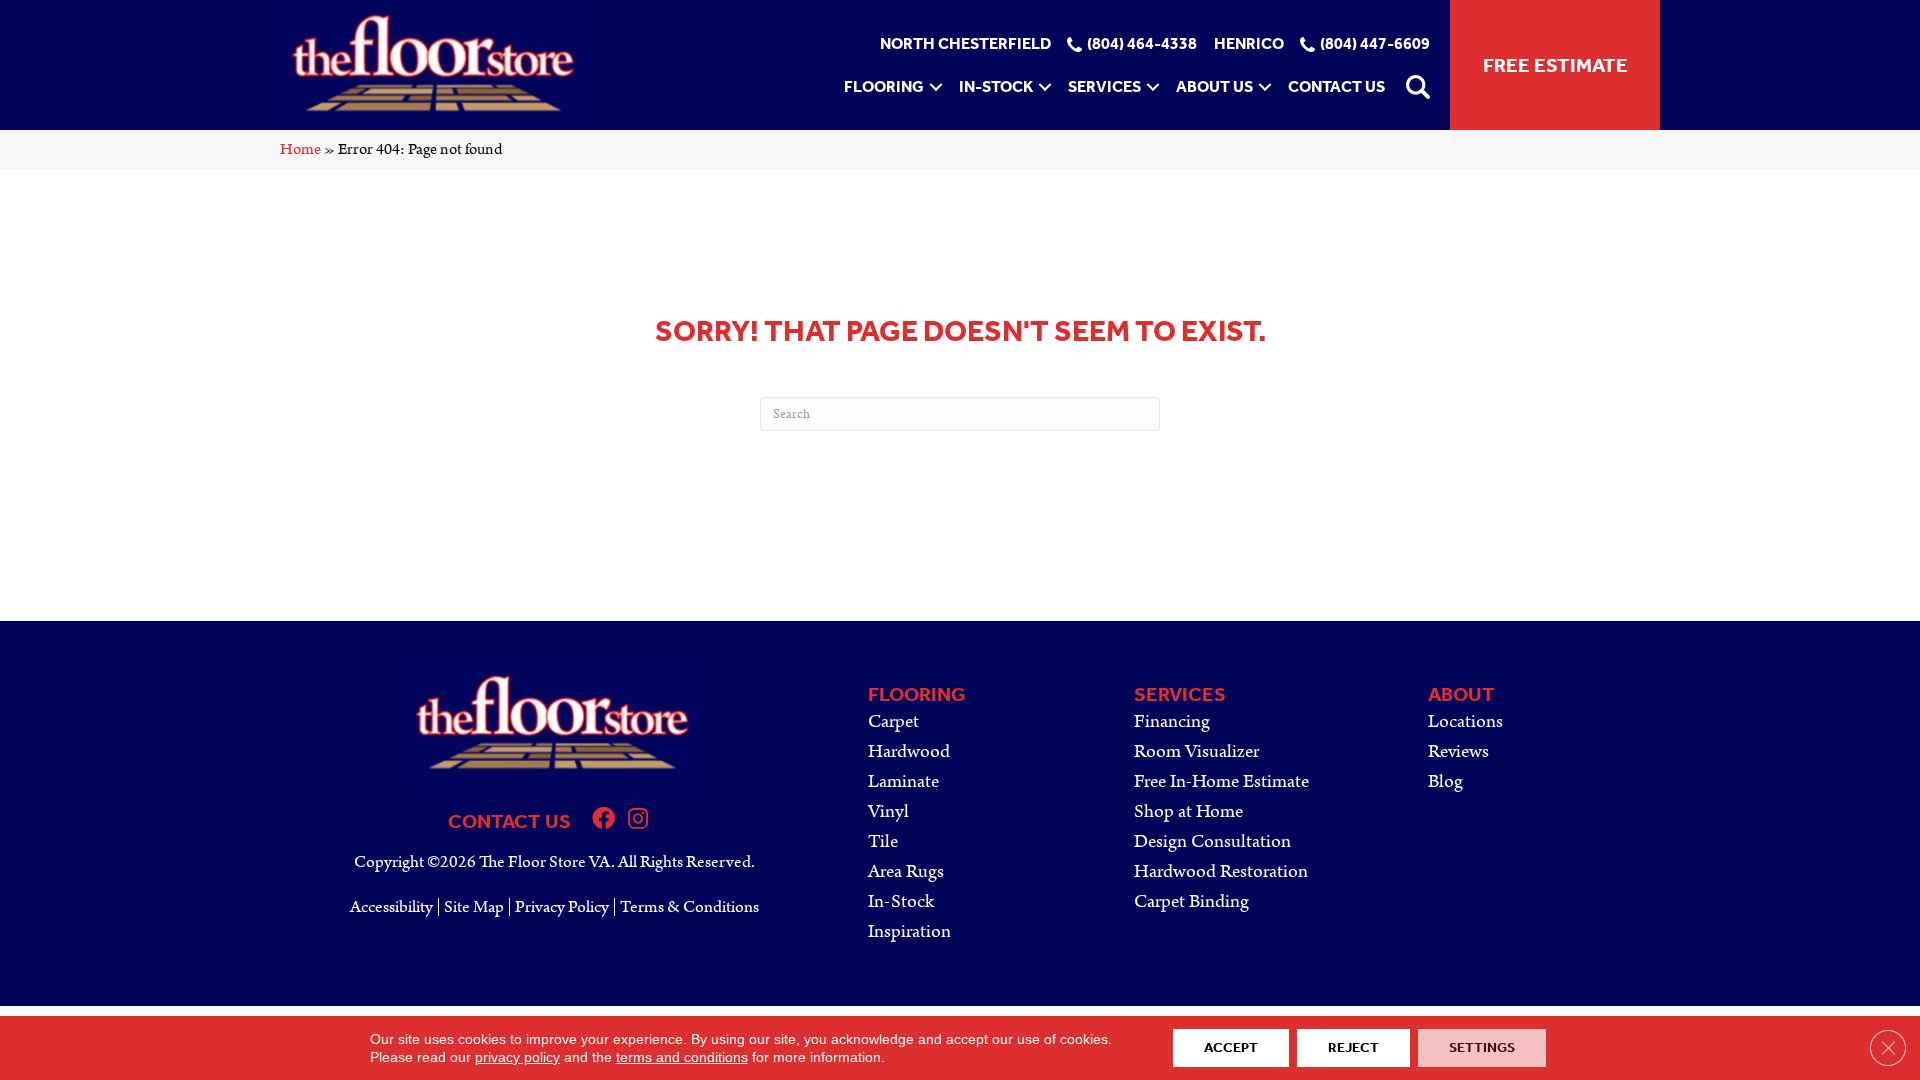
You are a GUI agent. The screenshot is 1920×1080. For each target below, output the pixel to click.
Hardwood (909, 751)
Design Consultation (1212, 841)
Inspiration (909, 931)
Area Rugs (906, 871)
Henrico (1249, 44)
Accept (1231, 1047)
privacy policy (517, 1057)
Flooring (884, 86)
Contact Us (1336, 86)
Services (1104, 86)
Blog (1445, 781)
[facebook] (603, 821)
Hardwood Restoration (1221, 871)
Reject (1353, 1047)
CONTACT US (509, 821)
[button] (936, 87)
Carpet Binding (1191, 901)
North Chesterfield (965, 44)
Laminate (903, 781)
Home (300, 149)
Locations (1465, 721)
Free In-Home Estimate (1221, 781)
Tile (883, 841)
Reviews (1458, 751)
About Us (1214, 86)
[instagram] (638, 821)
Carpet (893, 721)
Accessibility (391, 907)
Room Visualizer (1196, 751)
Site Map (474, 907)
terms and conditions (682, 1057)
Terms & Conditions (689, 907)
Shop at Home (1188, 811)
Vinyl (888, 811)
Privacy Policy (562, 907)
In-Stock (996, 86)
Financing (1172, 721)
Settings (1482, 1047)
